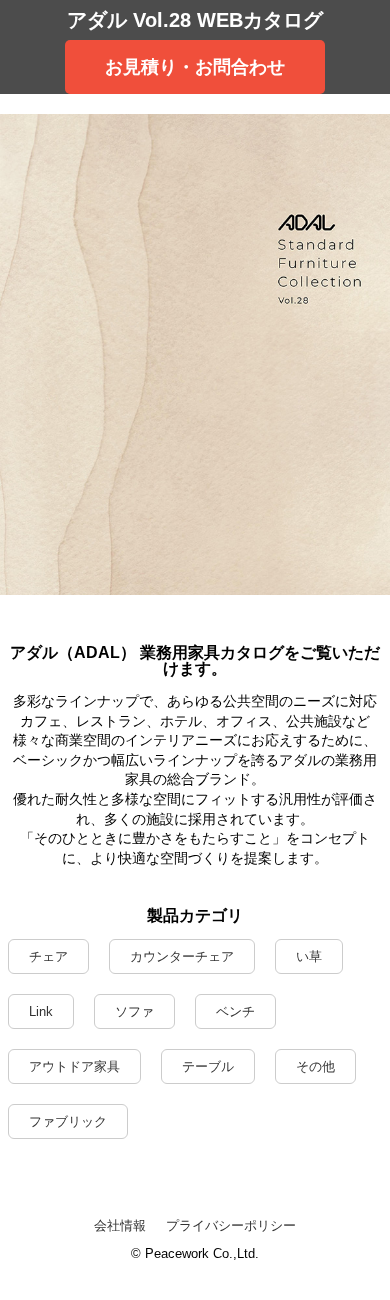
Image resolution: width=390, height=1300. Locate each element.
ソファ (134, 1011)
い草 (309, 956)
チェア (48, 956)
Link (41, 1011)
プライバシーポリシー (231, 1225)
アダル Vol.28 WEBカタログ (195, 20)
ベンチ (235, 1011)
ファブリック (68, 1121)
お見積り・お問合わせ (195, 67)
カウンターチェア (182, 956)
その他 (315, 1066)
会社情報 (120, 1225)
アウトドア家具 (74, 1066)
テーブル (208, 1066)
